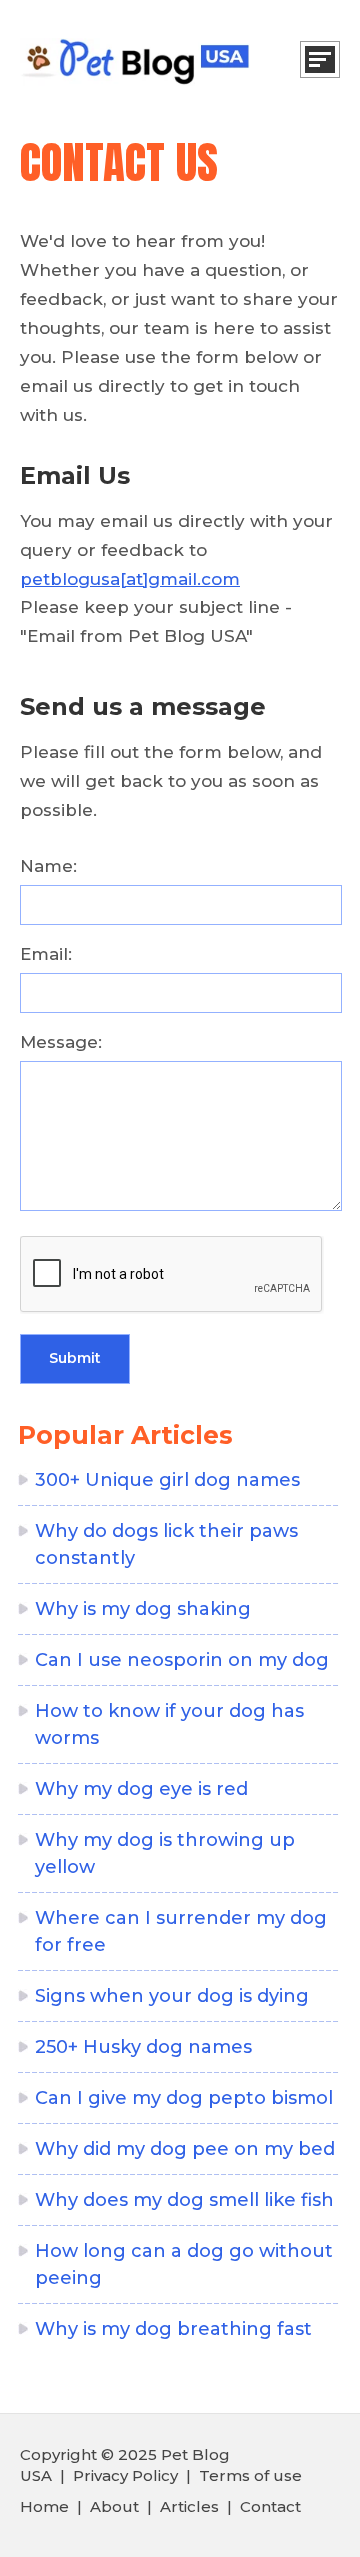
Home (44, 2506)
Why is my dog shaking (143, 1609)
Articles (189, 2506)
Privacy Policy (125, 2475)
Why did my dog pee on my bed (185, 2149)
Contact (270, 2506)
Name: (48, 866)
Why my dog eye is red (141, 1789)
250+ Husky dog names (143, 2047)
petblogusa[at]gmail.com (130, 579)
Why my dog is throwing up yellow (165, 1853)
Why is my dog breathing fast (173, 2329)
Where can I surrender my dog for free (181, 1931)
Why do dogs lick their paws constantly (166, 1544)
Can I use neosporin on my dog (182, 1660)
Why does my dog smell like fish (184, 2200)
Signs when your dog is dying (172, 1996)
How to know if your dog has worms (169, 1724)
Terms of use (250, 2475)
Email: (46, 954)
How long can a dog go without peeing (184, 2264)
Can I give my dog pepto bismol (184, 2098)
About (114, 2506)
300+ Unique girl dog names (167, 1480)
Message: (61, 1042)
